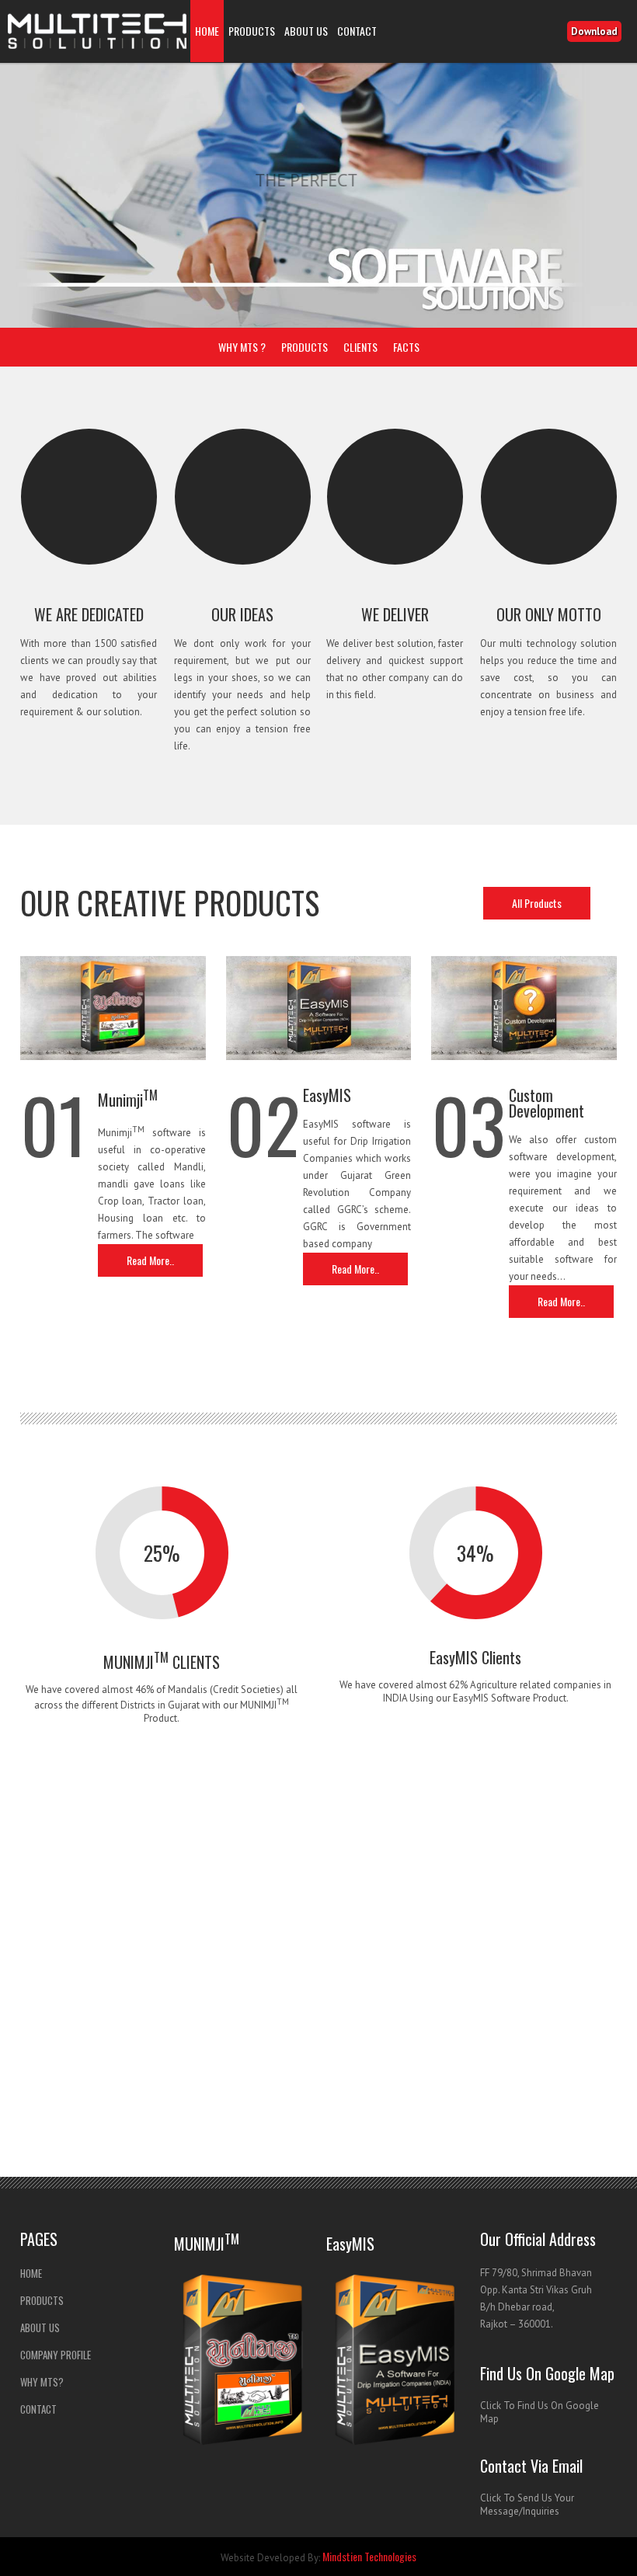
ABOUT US (306, 31)
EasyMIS (327, 1095)
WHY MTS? (42, 2382)
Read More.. (150, 1260)
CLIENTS (360, 347)
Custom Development (546, 1103)
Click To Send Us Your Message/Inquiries (527, 2505)
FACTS (406, 347)
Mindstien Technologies (369, 2556)
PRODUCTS (252, 31)
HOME (207, 31)
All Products (537, 903)
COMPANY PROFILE (56, 2355)
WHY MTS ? (242, 347)
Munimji (128, 1100)
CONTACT (357, 31)
